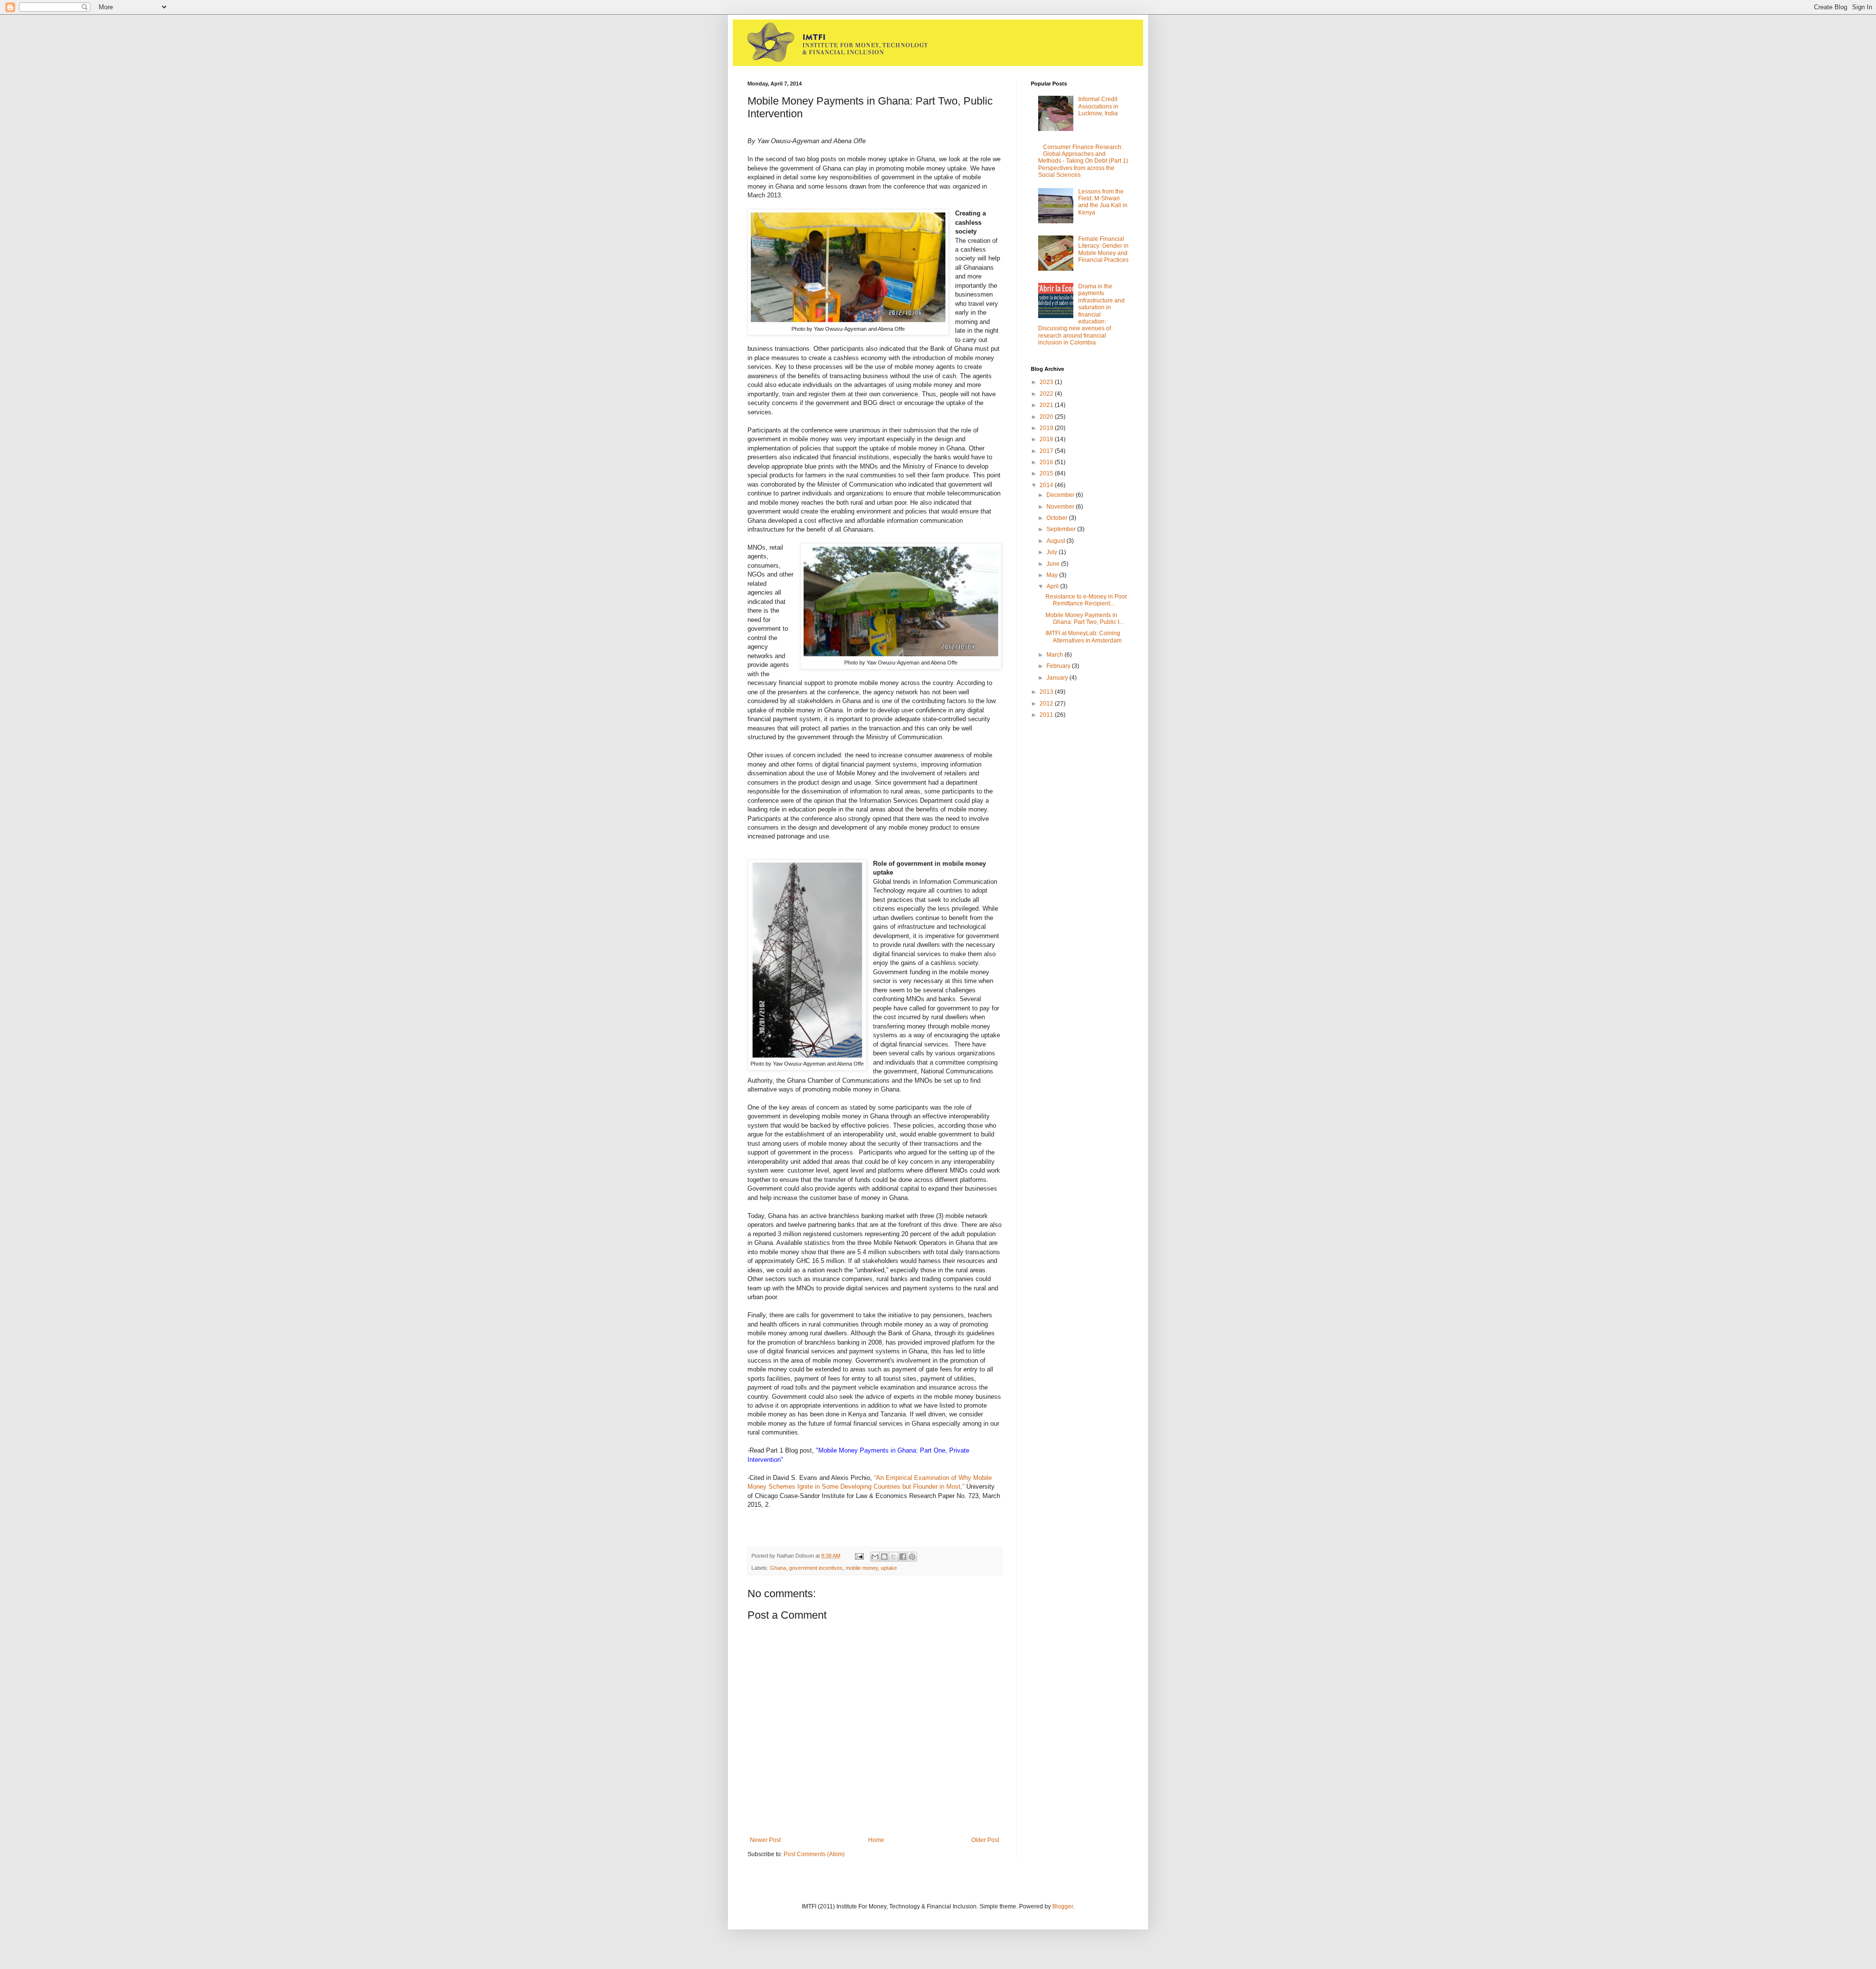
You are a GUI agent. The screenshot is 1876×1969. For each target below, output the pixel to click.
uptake (889, 1568)
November (1061, 507)
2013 (1047, 692)
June (1054, 564)
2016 (1047, 462)
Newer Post (765, 1840)
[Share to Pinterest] (912, 1557)
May (1053, 575)
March (1055, 655)
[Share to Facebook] (903, 1557)
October (1058, 518)
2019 (1047, 428)
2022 (1047, 394)
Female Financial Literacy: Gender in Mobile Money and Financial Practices (1103, 249)
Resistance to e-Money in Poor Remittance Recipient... (1086, 600)
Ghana (778, 1568)
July (1053, 552)
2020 (1047, 417)
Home (876, 1840)
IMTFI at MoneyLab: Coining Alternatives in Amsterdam (1084, 637)
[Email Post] (859, 1556)
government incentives (816, 1568)
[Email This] (875, 1557)
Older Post (985, 1840)
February (1059, 666)
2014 (1047, 485)
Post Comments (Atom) (814, 1854)
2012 (1047, 704)
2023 (1047, 382)
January (1058, 678)
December (1061, 495)
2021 (1047, 405)
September (1062, 529)
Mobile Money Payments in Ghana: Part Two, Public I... (1085, 619)
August (1056, 541)
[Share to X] (894, 1557)
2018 (1047, 439)
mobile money (862, 1568)
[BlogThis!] (884, 1557)
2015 (1047, 473)
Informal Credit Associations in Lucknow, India (1098, 106)
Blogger (1063, 1906)
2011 (1047, 715)
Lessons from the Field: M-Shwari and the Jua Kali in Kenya (1103, 202)
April (1053, 586)
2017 (1047, 451)
